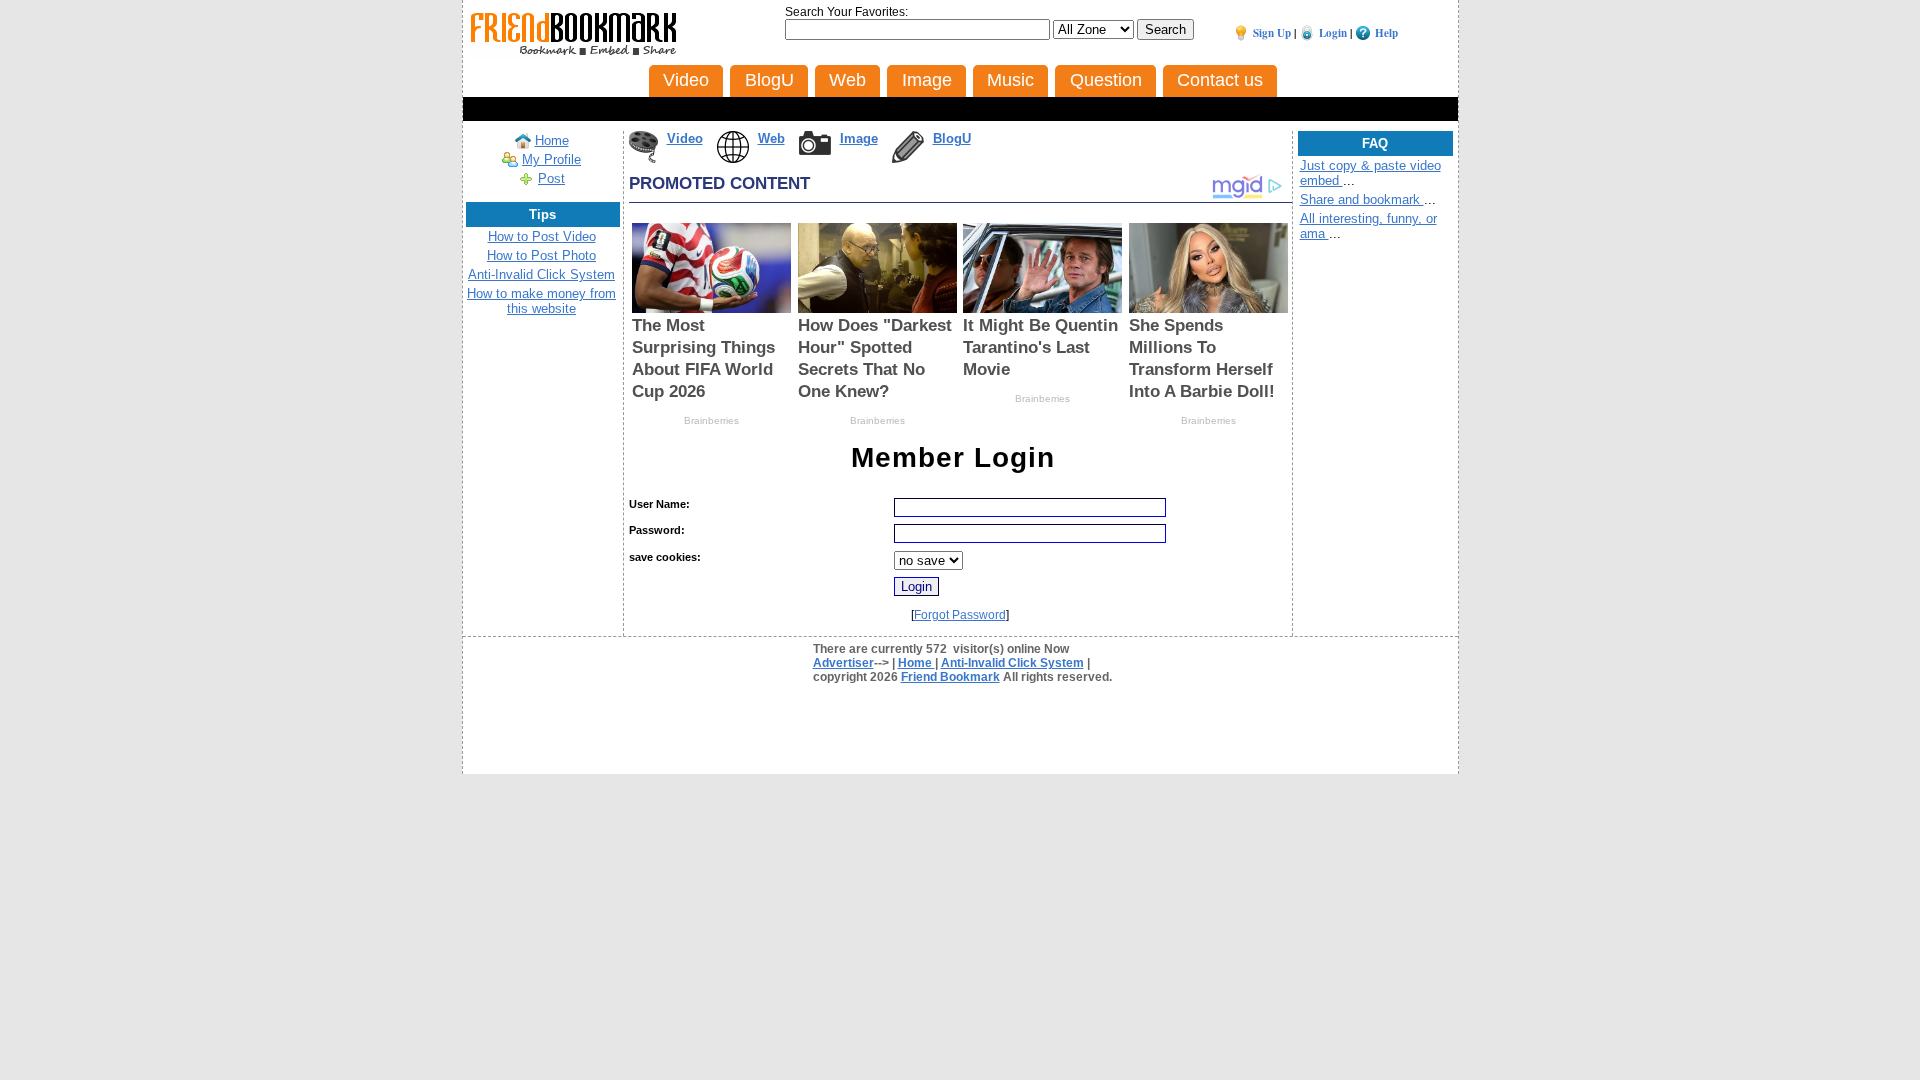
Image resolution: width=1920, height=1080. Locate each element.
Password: (657, 530)
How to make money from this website (541, 301)
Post (551, 178)
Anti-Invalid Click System (541, 274)
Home (552, 140)
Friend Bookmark (950, 677)
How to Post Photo (541, 255)
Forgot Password (960, 615)
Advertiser (843, 663)
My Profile (551, 159)
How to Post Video (542, 236)
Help (1386, 33)
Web (771, 138)
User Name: (659, 504)
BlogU (952, 138)
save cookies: (665, 557)
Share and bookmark (1362, 199)
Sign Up (1272, 33)
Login (1333, 33)
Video (685, 138)
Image (859, 138)
